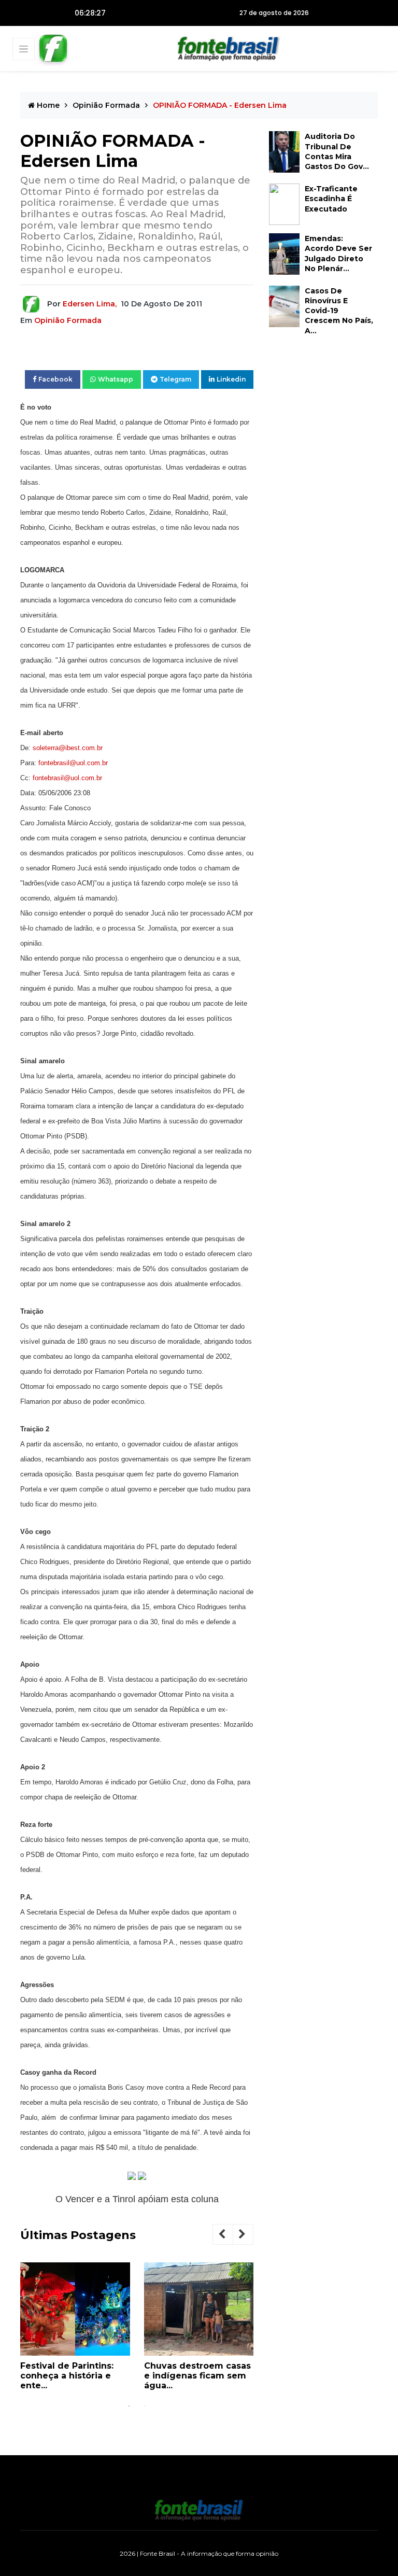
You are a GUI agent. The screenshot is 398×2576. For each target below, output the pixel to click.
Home (47, 105)
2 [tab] (145, 2406)
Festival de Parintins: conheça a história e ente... (67, 2376)
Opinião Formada (106, 105)
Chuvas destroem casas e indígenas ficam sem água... (197, 2376)
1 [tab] (129, 2406)
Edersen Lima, (90, 304)
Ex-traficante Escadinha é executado (331, 199)
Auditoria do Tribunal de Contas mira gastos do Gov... (337, 151)
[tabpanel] (75, 2330)
